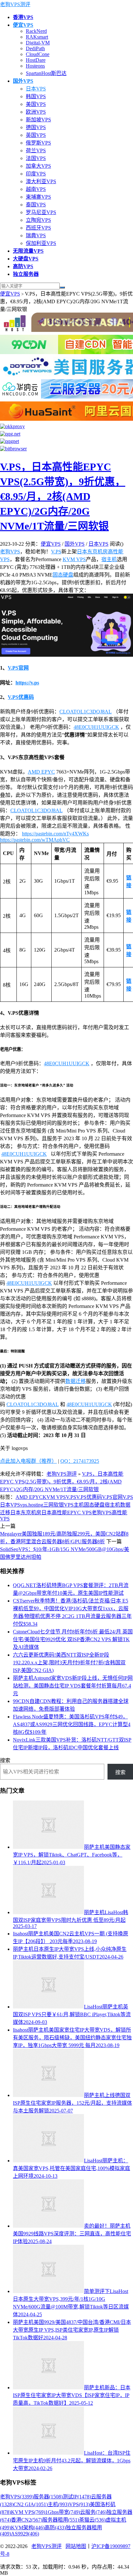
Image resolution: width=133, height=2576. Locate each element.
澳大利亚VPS (41, 181)
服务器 (48, 2497)
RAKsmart (37, 37)
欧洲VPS (36, 112)
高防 (55, 2528)
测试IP (77, 2497)
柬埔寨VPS (38, 197)
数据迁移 (76, 1381)
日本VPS (36, 89)
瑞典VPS (36, 235)
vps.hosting (32, 1505)
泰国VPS (36, 205)
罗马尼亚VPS (41, 212)
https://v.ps (27, 683)
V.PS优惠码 (21, 697)
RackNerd (36, 31)
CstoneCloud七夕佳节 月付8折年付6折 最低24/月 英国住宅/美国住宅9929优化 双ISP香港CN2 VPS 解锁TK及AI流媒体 (73, 1639)
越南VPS (36, 189)
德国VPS (36, 127)
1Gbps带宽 (63, 2512)
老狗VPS (10, 552)
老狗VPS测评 (15, 4)
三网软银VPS (58, 1505)
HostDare (36, 60)
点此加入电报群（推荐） (28, 1461)
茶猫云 (92, 2520)
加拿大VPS (38, 166)
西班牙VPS (38, 228)
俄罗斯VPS (38, 143)
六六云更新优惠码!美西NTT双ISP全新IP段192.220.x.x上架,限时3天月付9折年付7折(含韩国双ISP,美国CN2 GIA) (69, 1663)
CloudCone (38, 54)
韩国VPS (36, 96)
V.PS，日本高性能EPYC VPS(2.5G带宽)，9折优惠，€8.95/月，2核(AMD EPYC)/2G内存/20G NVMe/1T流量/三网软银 (63, 496)
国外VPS (75, 544)
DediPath (35, 48)
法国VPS (36, 158)
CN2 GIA (31, 2504)
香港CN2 (27, 2520)
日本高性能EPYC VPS (66, 1513)
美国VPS (36, 104)
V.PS (56, 552)
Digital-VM (38, 43)
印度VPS (36, 174)
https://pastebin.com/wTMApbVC (35, 840)
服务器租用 (61, 2520)
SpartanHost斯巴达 (46, 73)
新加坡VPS (38, 120)
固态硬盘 (63, 575)
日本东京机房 (92, 552)
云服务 (93, 2512)
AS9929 (25, 2534)
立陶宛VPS (38, 220)
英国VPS (36, 135)
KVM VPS (74, 559)
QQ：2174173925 (80, 1461)
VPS (79, 2504)
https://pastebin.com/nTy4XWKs (55, 834)
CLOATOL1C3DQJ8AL (86, 712)
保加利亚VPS (41, 243)
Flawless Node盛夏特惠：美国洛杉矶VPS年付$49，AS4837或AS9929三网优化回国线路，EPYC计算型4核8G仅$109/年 (72, 1724)
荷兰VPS (36, 150)
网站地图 (76, 2546)
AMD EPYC (41, 772)
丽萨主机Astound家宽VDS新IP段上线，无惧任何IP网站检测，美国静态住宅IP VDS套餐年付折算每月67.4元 (73, 1686)
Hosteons (35, 66)
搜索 (5, 1760)
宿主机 (109, 559)
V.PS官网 (18, 668)
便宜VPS (10, 294)
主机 (79, 1505)
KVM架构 (28, 2528)
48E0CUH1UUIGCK (96, 727)
